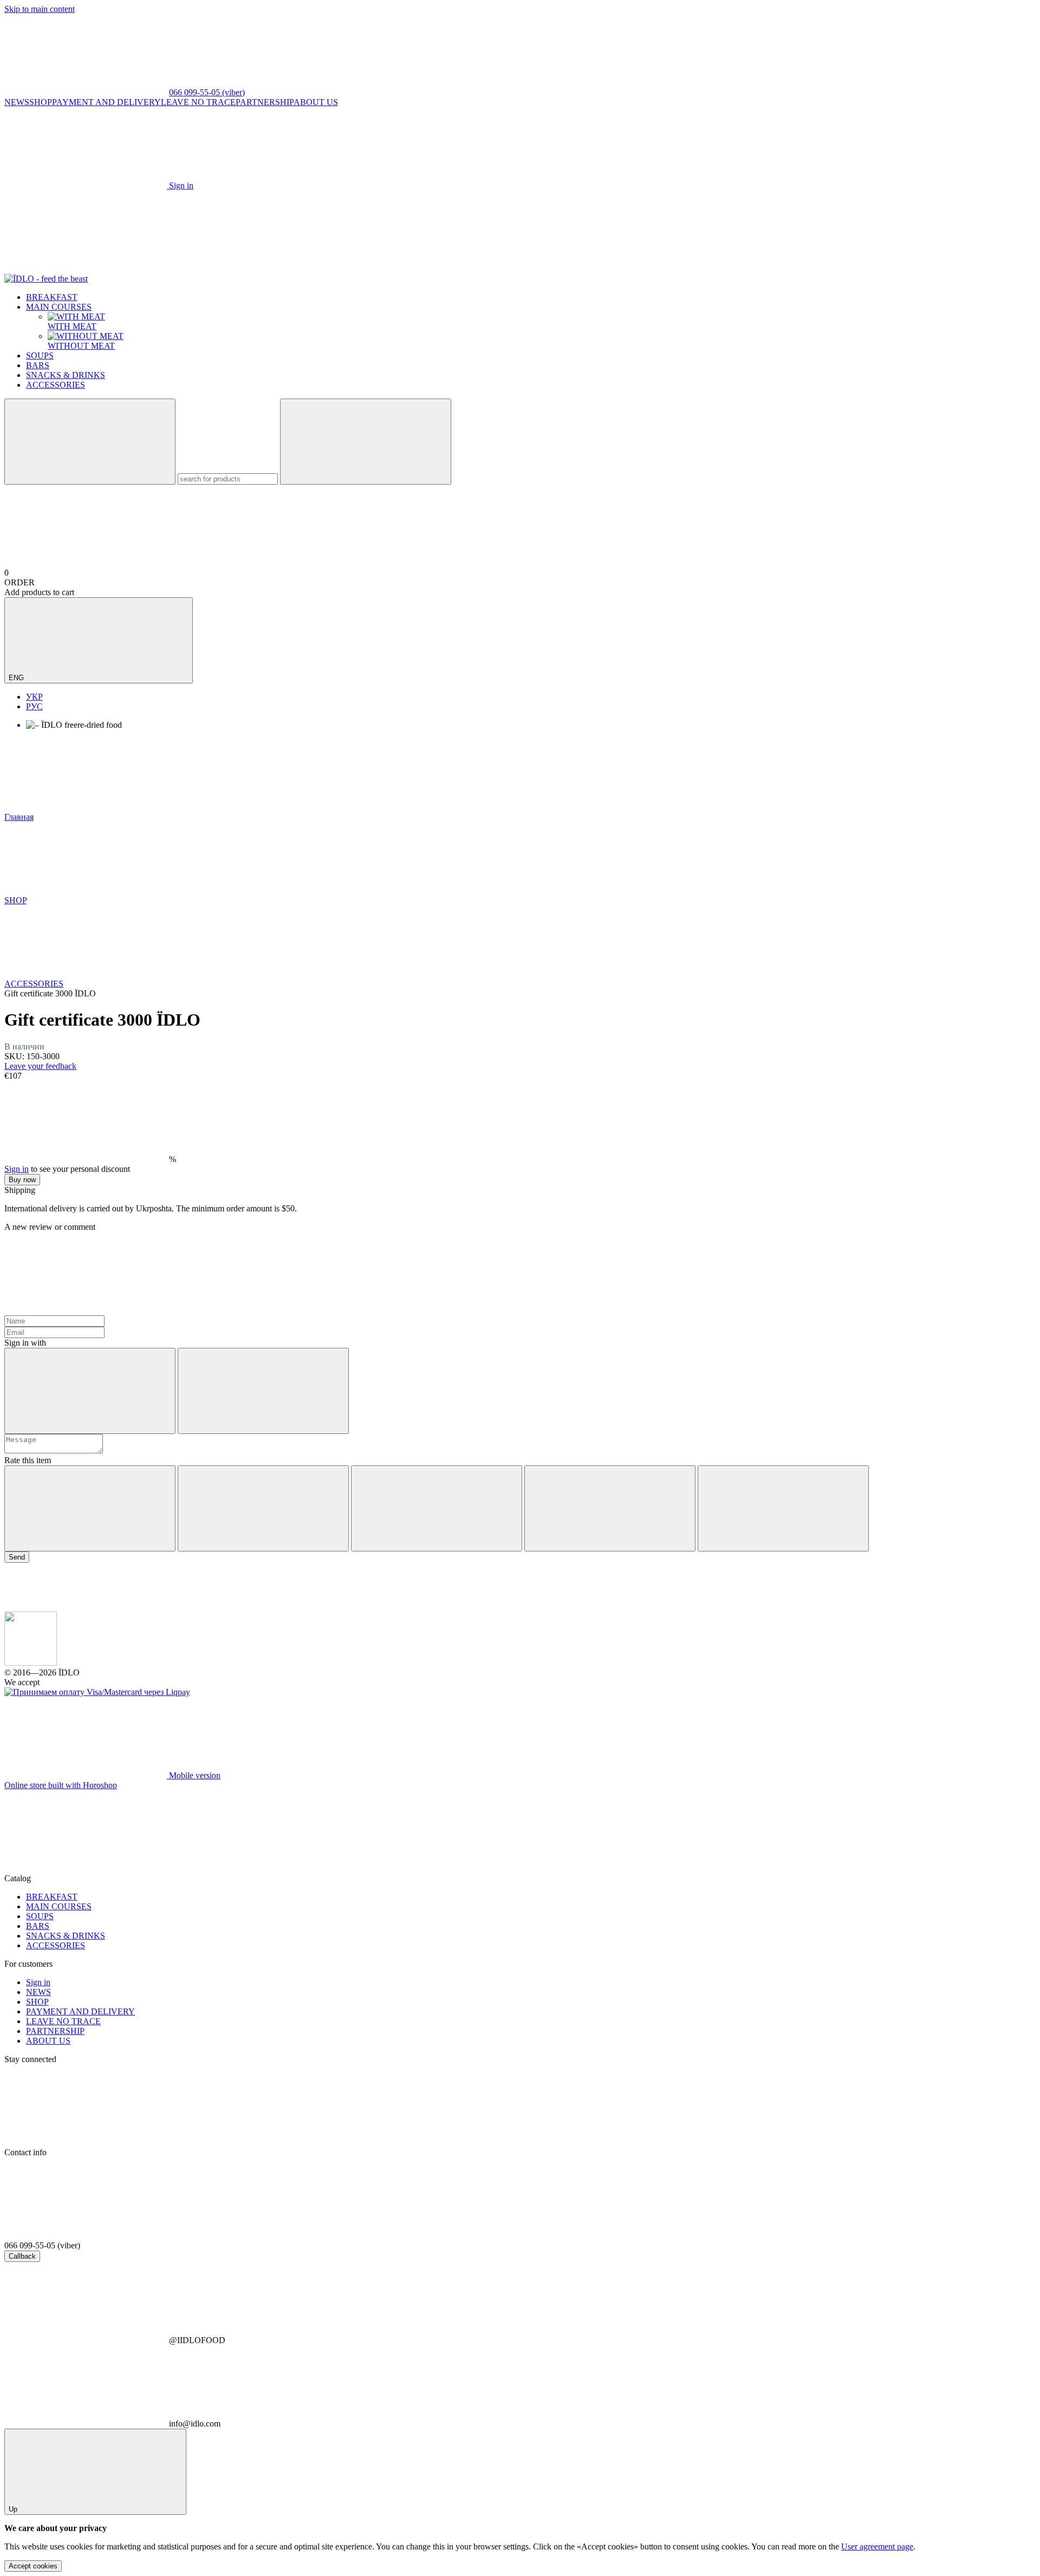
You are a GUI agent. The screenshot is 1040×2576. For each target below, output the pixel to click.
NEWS (17, 102)
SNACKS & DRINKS (66, 375)
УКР (34, 697)
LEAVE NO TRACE (198, 102)
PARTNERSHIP (265, 102)
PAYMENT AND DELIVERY (106, 102)
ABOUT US (316, 102)
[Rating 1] (90, 1508)
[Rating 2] (263, 1508)
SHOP (41, 102)
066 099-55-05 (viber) (207, 92)
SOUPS (40, 356)
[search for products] (90, 442)
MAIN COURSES (59, 307)
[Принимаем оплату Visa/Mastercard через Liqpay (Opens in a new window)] (97, 1692)
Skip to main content (40, 9)
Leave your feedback (40, 1066)
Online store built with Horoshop (61, 1785)
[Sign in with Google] (263, 1391)
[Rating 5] (783, 1508)
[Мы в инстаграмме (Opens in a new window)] (248, 269)
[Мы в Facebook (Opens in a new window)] (86, 269)
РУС (34, 706)
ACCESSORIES (56, 385)
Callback (22, 2256)
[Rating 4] (610, 1508)
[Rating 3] (437, 1508)
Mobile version (194, 1775)
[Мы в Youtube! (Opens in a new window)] (411, 269)
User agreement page (877, 2546)
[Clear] (366, 442)
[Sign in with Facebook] (90, 1391)
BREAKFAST (52, 297)
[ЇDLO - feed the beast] (31, 1663)
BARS (38, 365)
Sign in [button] (17, 1169)
